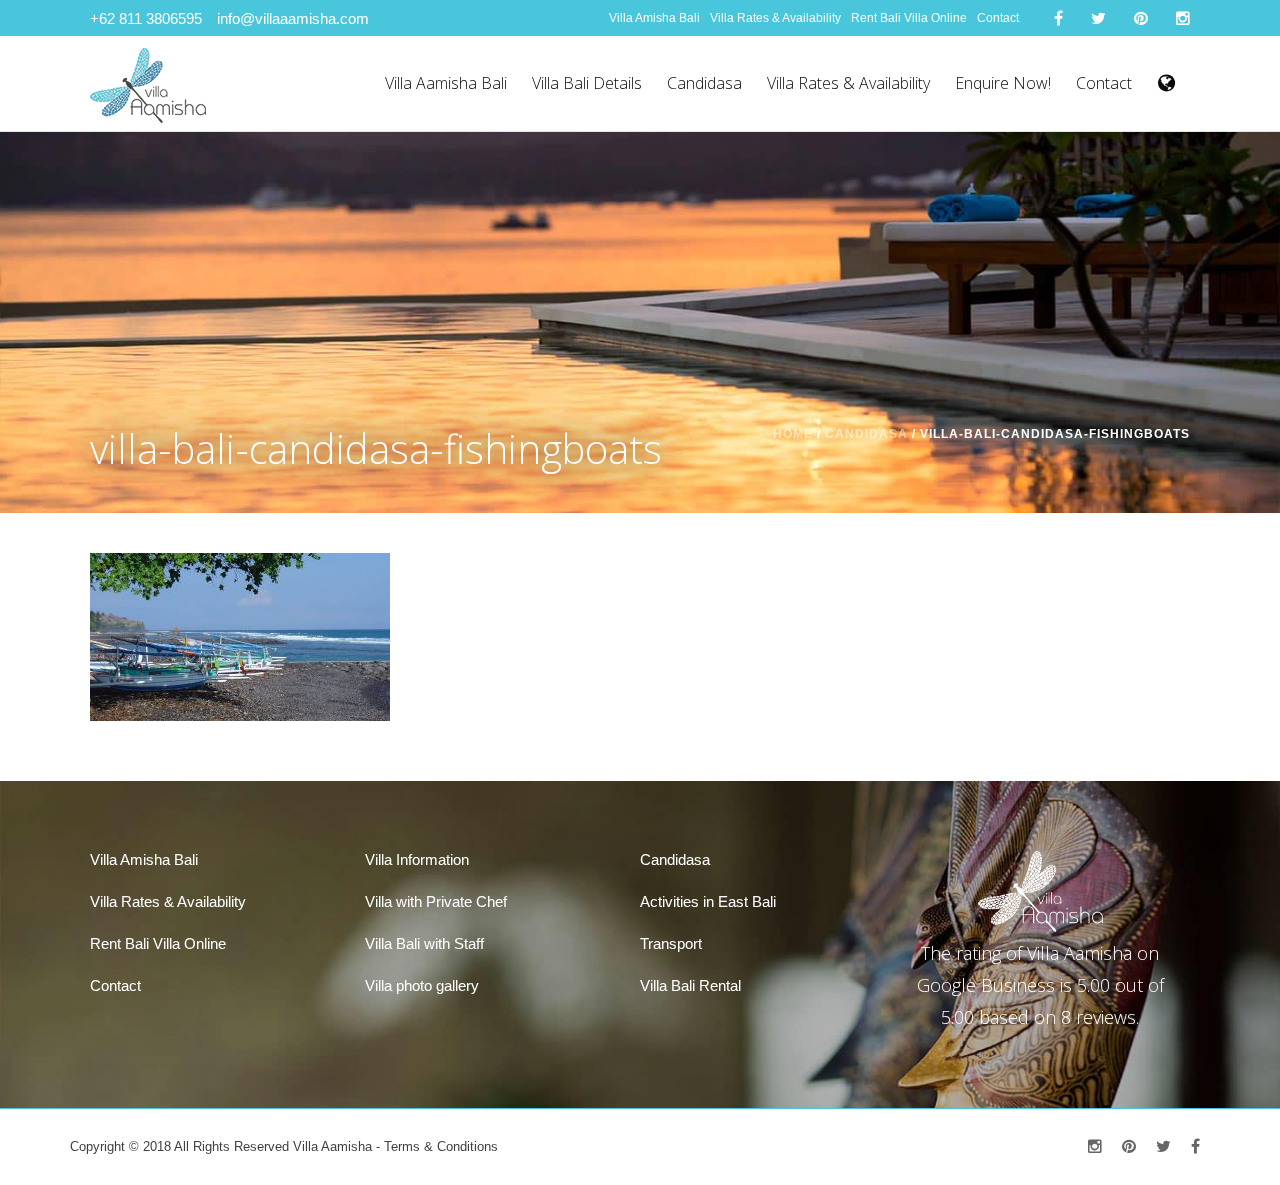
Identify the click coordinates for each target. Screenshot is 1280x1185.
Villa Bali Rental (690, 985)
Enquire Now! (1003, 83)
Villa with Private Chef (436, 901)
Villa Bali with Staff (424, 943)
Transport (671, 943)
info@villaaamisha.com (293, 18)
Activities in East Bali (708, 901)
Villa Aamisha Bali (446, 83)
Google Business (986, 985)
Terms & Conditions (441, 1146)
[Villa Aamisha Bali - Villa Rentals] (148, 83)
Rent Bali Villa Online (909, 18)
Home (793, 434)
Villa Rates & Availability (775, 18)
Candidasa (704, 83)
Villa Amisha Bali (654, 18)
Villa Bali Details (587, 83)
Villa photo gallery (422, 985)
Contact (998, 18)
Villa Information (417, 859)
